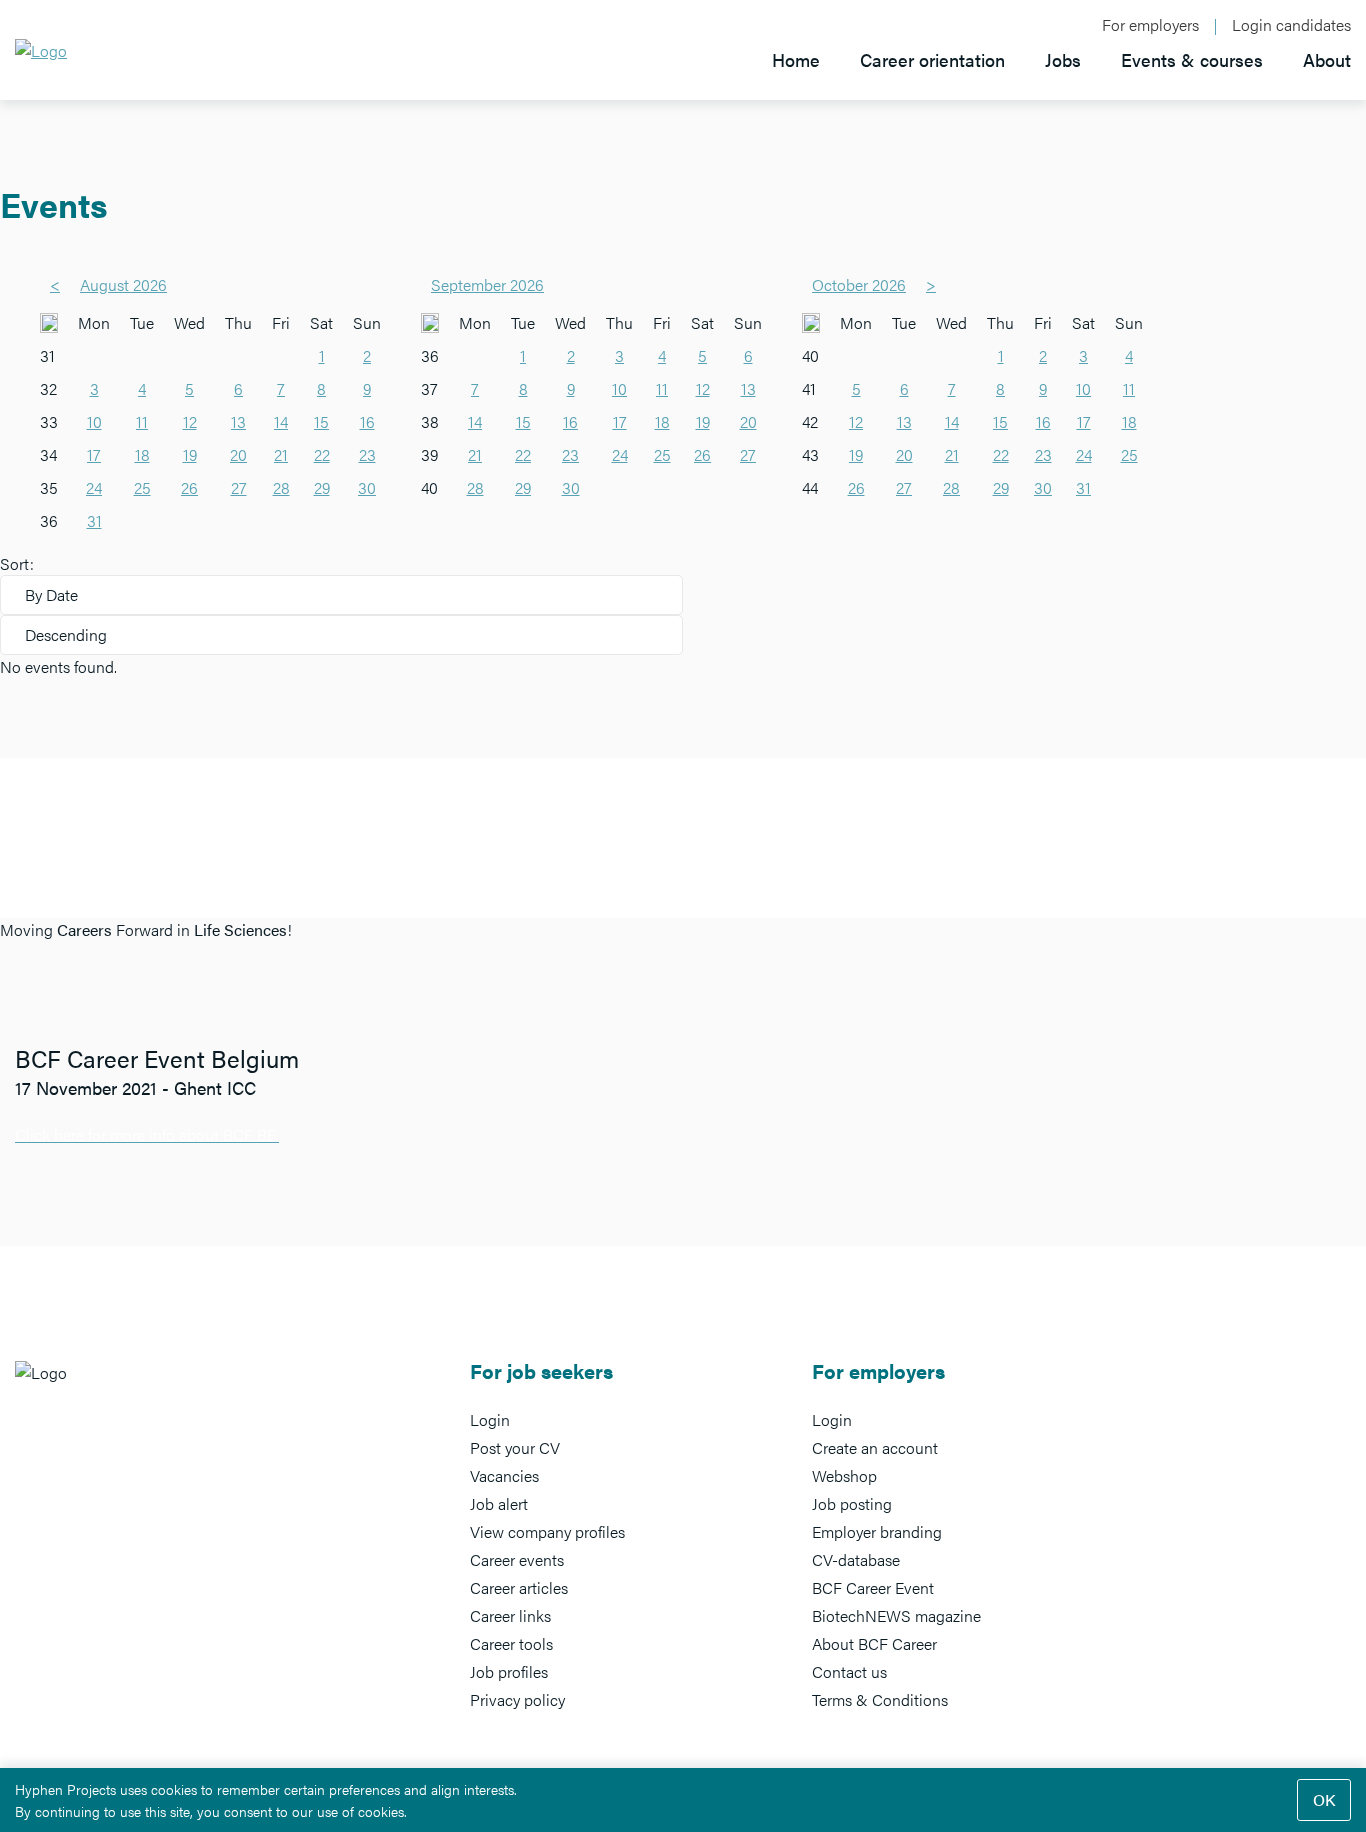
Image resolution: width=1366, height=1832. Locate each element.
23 (367, 454)
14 (281, 421)
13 (238, 421)
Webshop (844, 1475)
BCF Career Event (873, 1587)
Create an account (875, 1447)
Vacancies (504, 1475)
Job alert (499, 1503)
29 (322, 487)
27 (239, 487)
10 (94, 421)
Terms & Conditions (880, 1699)
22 (322, 454)
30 (367, 487)
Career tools (511, 1643)
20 (238, 454)
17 (94, 454)
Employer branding (877, 1531)
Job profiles (509, 1671)
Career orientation (932, 59)
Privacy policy (517, 1699)
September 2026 (487, 284)
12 (190, 421)
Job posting (852, 1503)
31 (94, 520)
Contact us (849, 1671)
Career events (517, 1559)
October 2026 (859, 284)
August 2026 (123, 284)
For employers (1150, 25)
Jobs (1063, 59)
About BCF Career (874, 1643)
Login (490, 1419)
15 (321, 421)
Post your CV (515, 1447)
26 (189, 487)
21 (281, 454)
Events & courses (1192, 59)
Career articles (519, 1587)
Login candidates (1291, 25)
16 (367, 421)
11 (142, 421)
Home (796, 59)
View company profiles (547, 1531)
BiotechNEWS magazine (896, 1615)
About (1327, 59)
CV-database (856, 1559)
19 (190, 454)
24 (94, 487)
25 (142, 487)
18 (142, 454)
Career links (510, 1615)
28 (281, 487)
